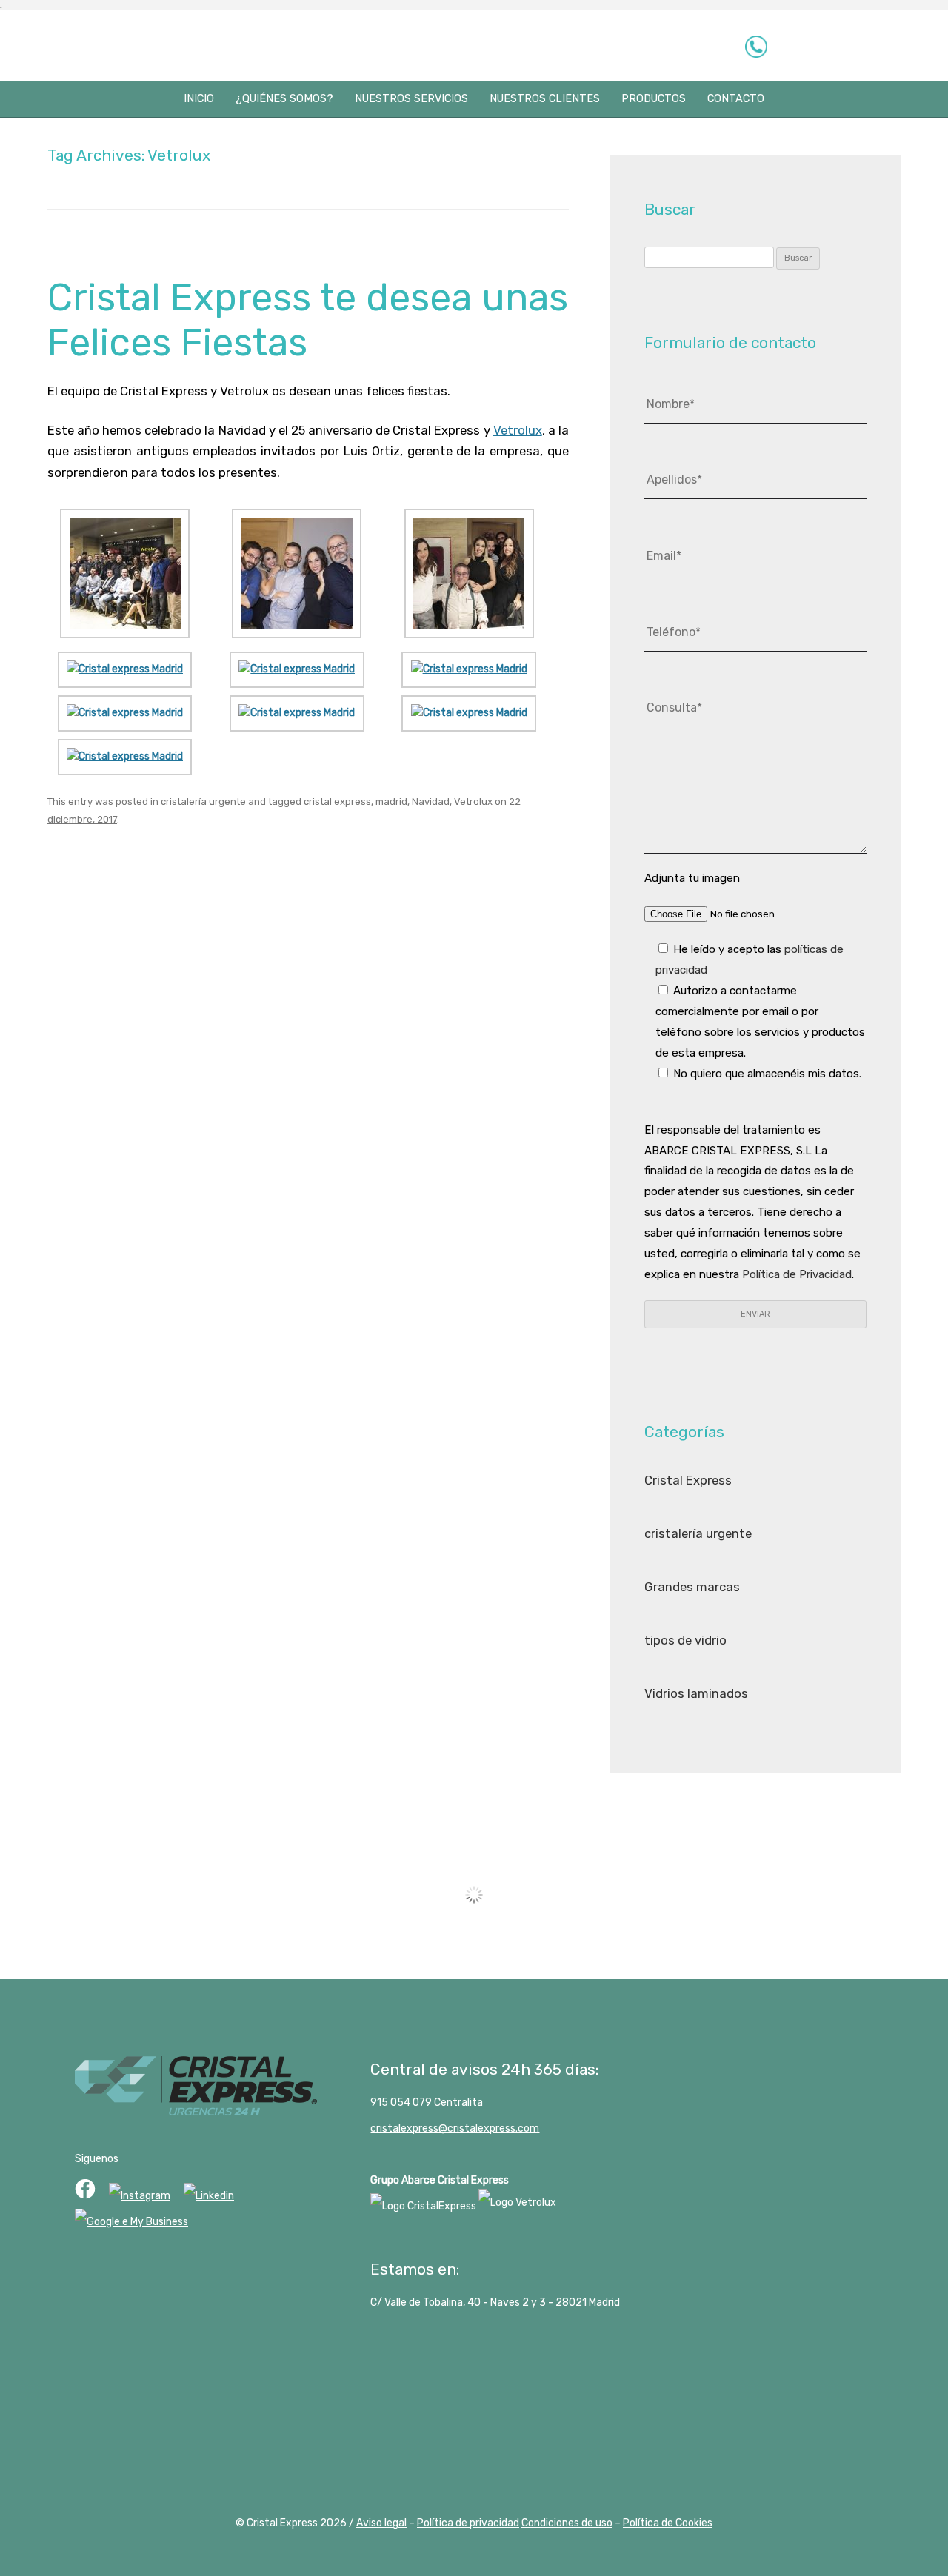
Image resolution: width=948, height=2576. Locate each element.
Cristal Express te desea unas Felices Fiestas (308, 320)
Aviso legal (381, 2523)
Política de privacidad (468, 2523)
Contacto (736, 99)
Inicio (199, 99)
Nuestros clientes (545, 99)
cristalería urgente (203, 802)
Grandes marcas (692, 1587)
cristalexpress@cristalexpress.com (455, 2128)
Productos (654, 99)
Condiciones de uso (567, 2523)
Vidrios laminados (696, 1693)
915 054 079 (835, 46)
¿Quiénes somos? (284, 99)
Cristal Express (109, 47)
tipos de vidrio (685, 1640)
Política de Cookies (668, 2523)
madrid (391, 802)
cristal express (337, 802)
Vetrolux (518, 430)
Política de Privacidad (797, 1274)
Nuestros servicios (411, 99)
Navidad (431, 802)
